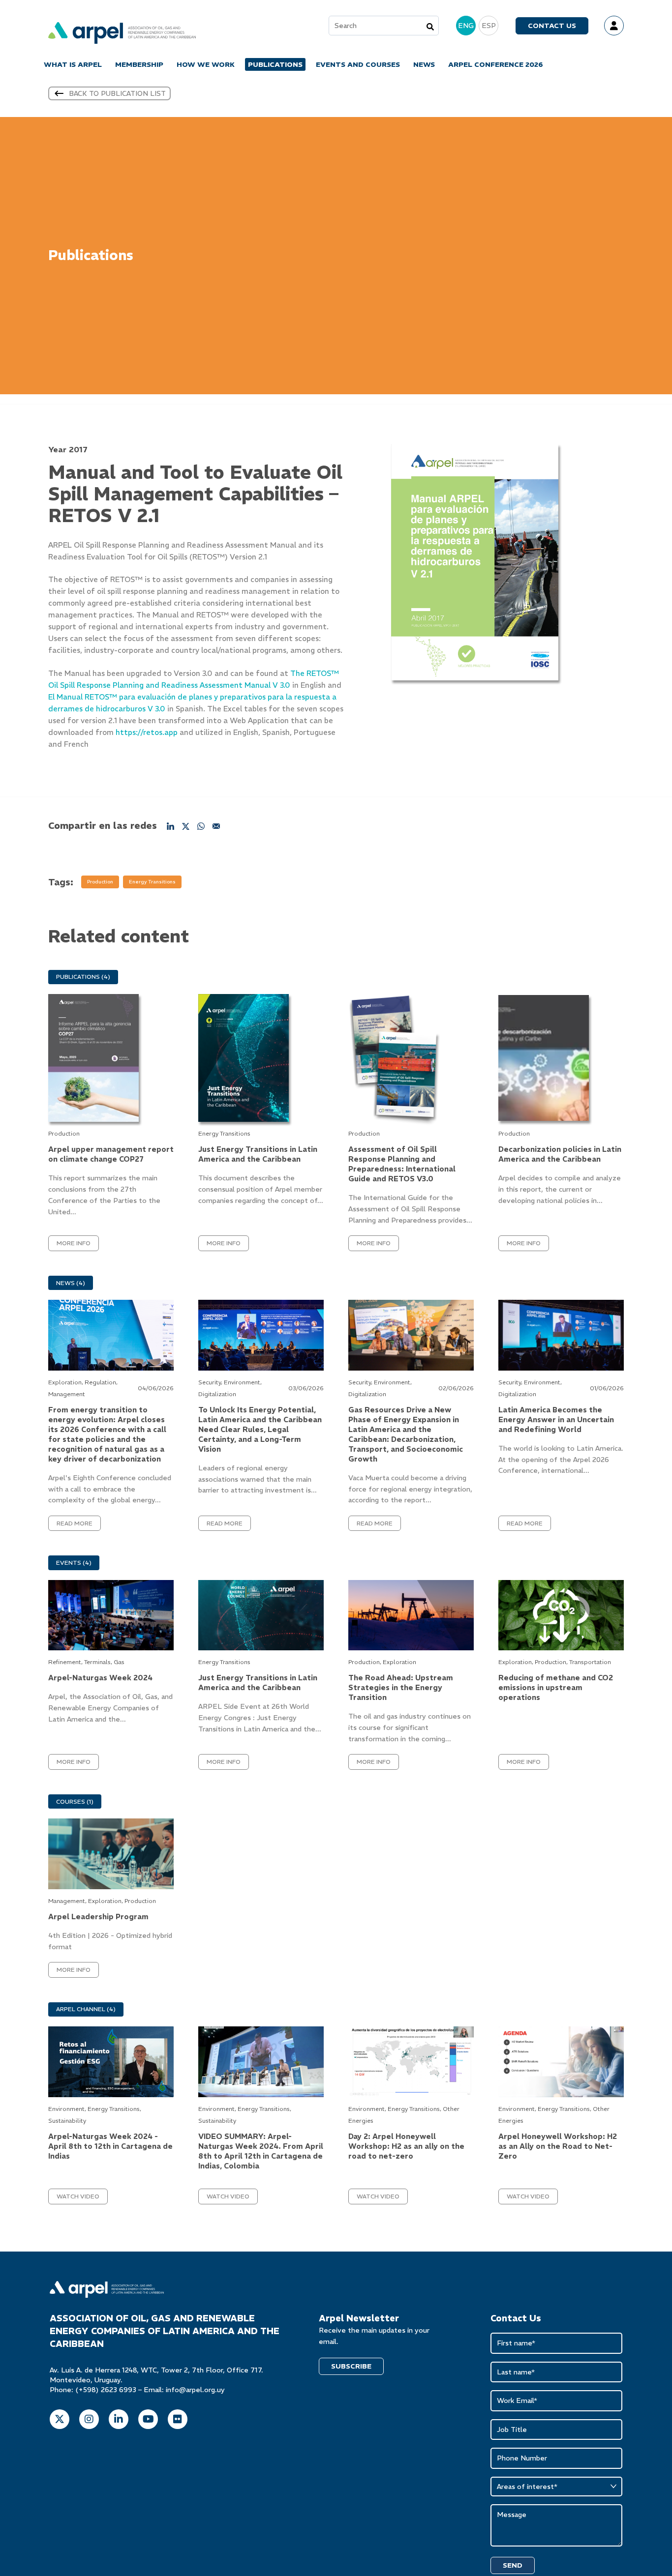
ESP (489, 26)
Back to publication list (117, 93)
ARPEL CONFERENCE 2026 (496, 64)
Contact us (552, 26)
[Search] (430, 26)
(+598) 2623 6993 (106, 2390)
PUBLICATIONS (275, 64)
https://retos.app (147, 732)
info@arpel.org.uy (195, 2390)
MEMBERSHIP (139, 64)
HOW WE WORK (206, 64)
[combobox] (384, 26)
